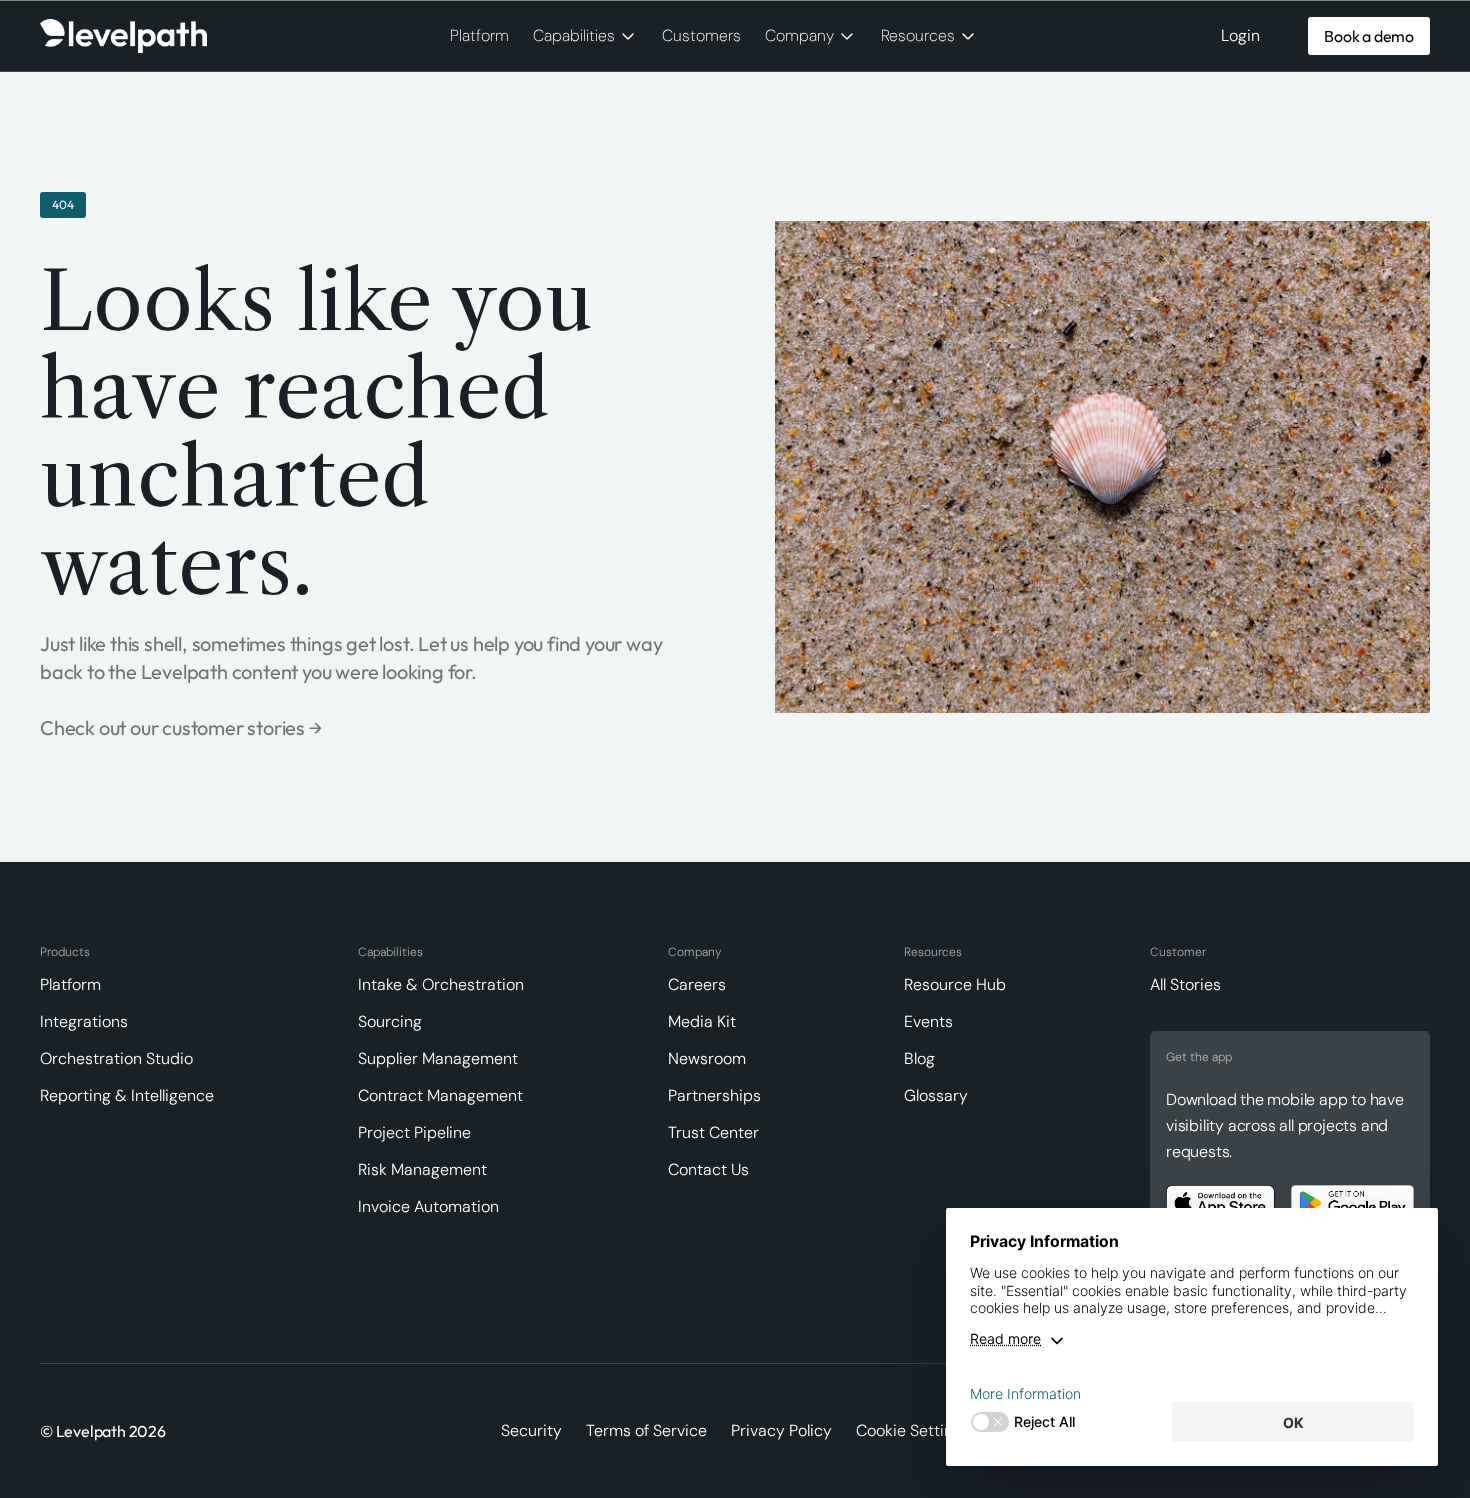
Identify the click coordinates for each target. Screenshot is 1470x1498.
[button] (585, 36)
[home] (123, 36)
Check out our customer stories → (181, 727)
